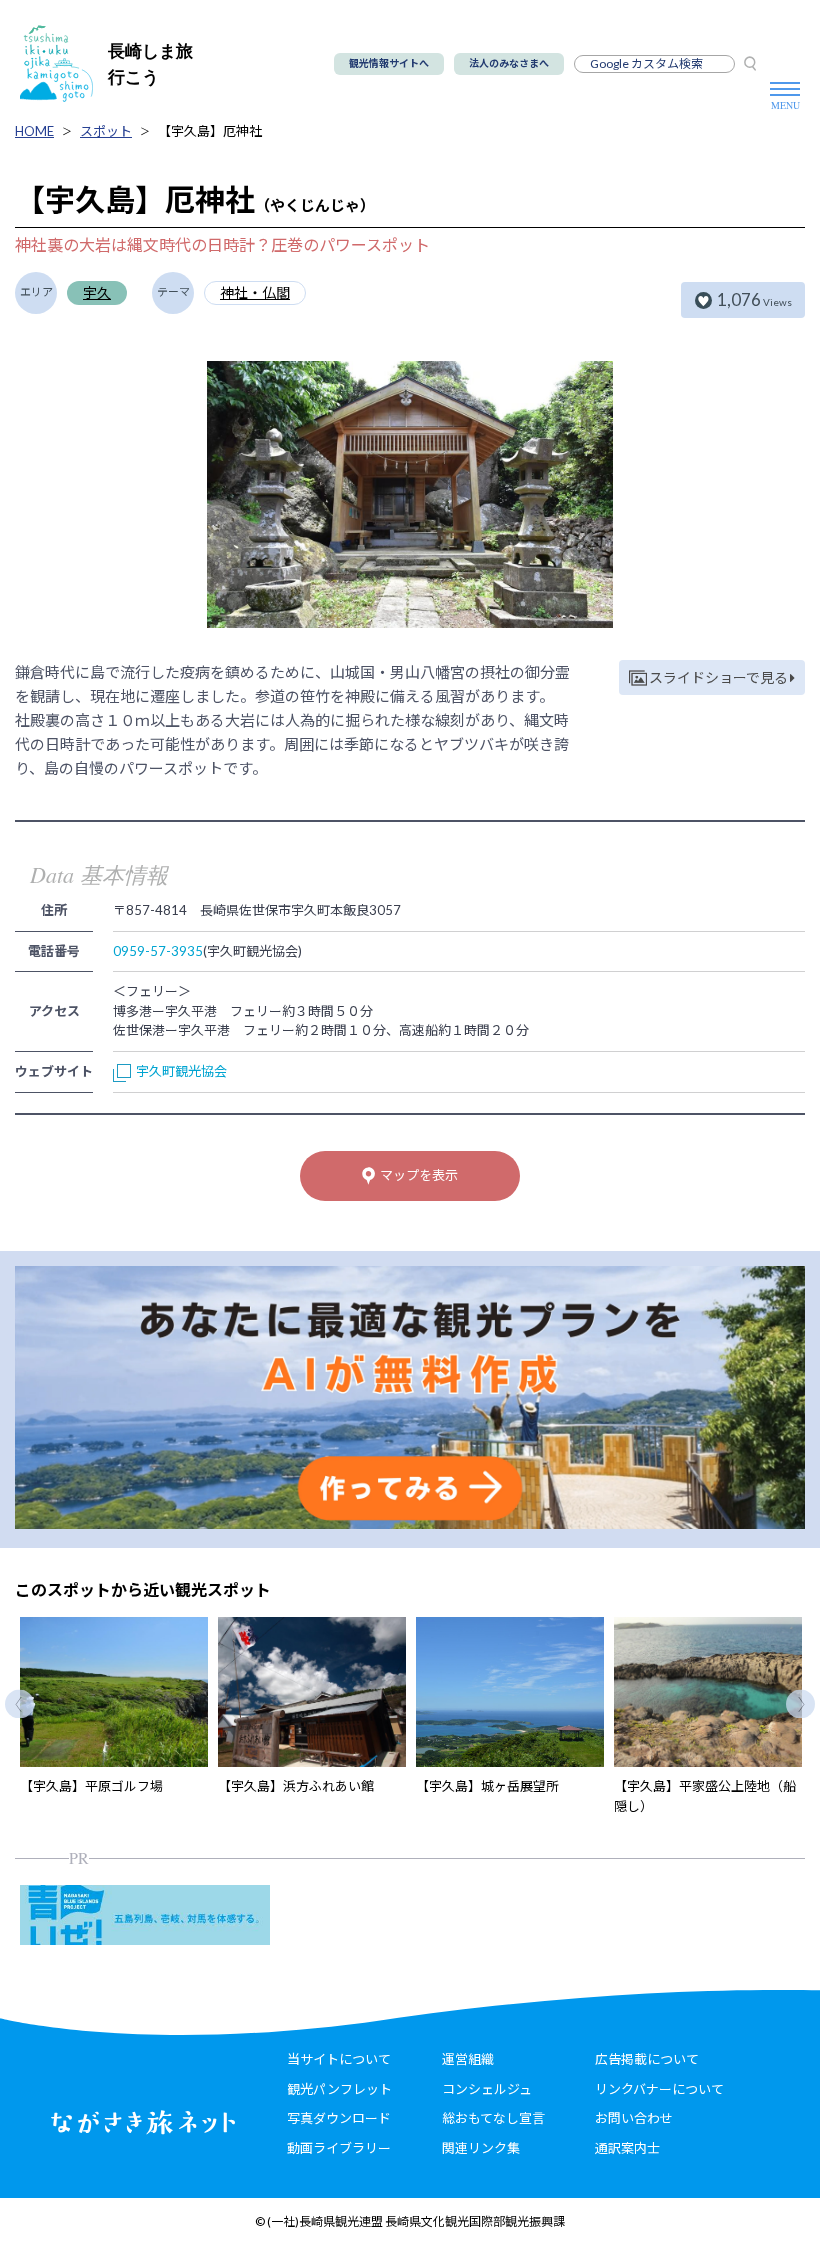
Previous (19, 1703)
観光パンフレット (339, 2089)
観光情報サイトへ (389, 63)
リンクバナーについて (659, 2089)
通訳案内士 (627, 2148)
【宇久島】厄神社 (210, 131)
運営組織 (468, 2059)
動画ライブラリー (339, 2148)
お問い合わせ (634, 2118)
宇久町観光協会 (181, 1071)
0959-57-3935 (158, 951)
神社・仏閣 (255, 292)
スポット (106, 131)
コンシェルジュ (487, 2089)
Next (800, 1703)
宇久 (97, 292)
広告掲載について (647, 2059)
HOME (34, 131)
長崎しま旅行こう (150, 63)
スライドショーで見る (718, 677)
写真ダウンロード (339, 2118)
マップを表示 (419, 1175)
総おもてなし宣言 (493, 2118)
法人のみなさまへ (509, 63)
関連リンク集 (481, 2148)
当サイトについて (339, 2059)
